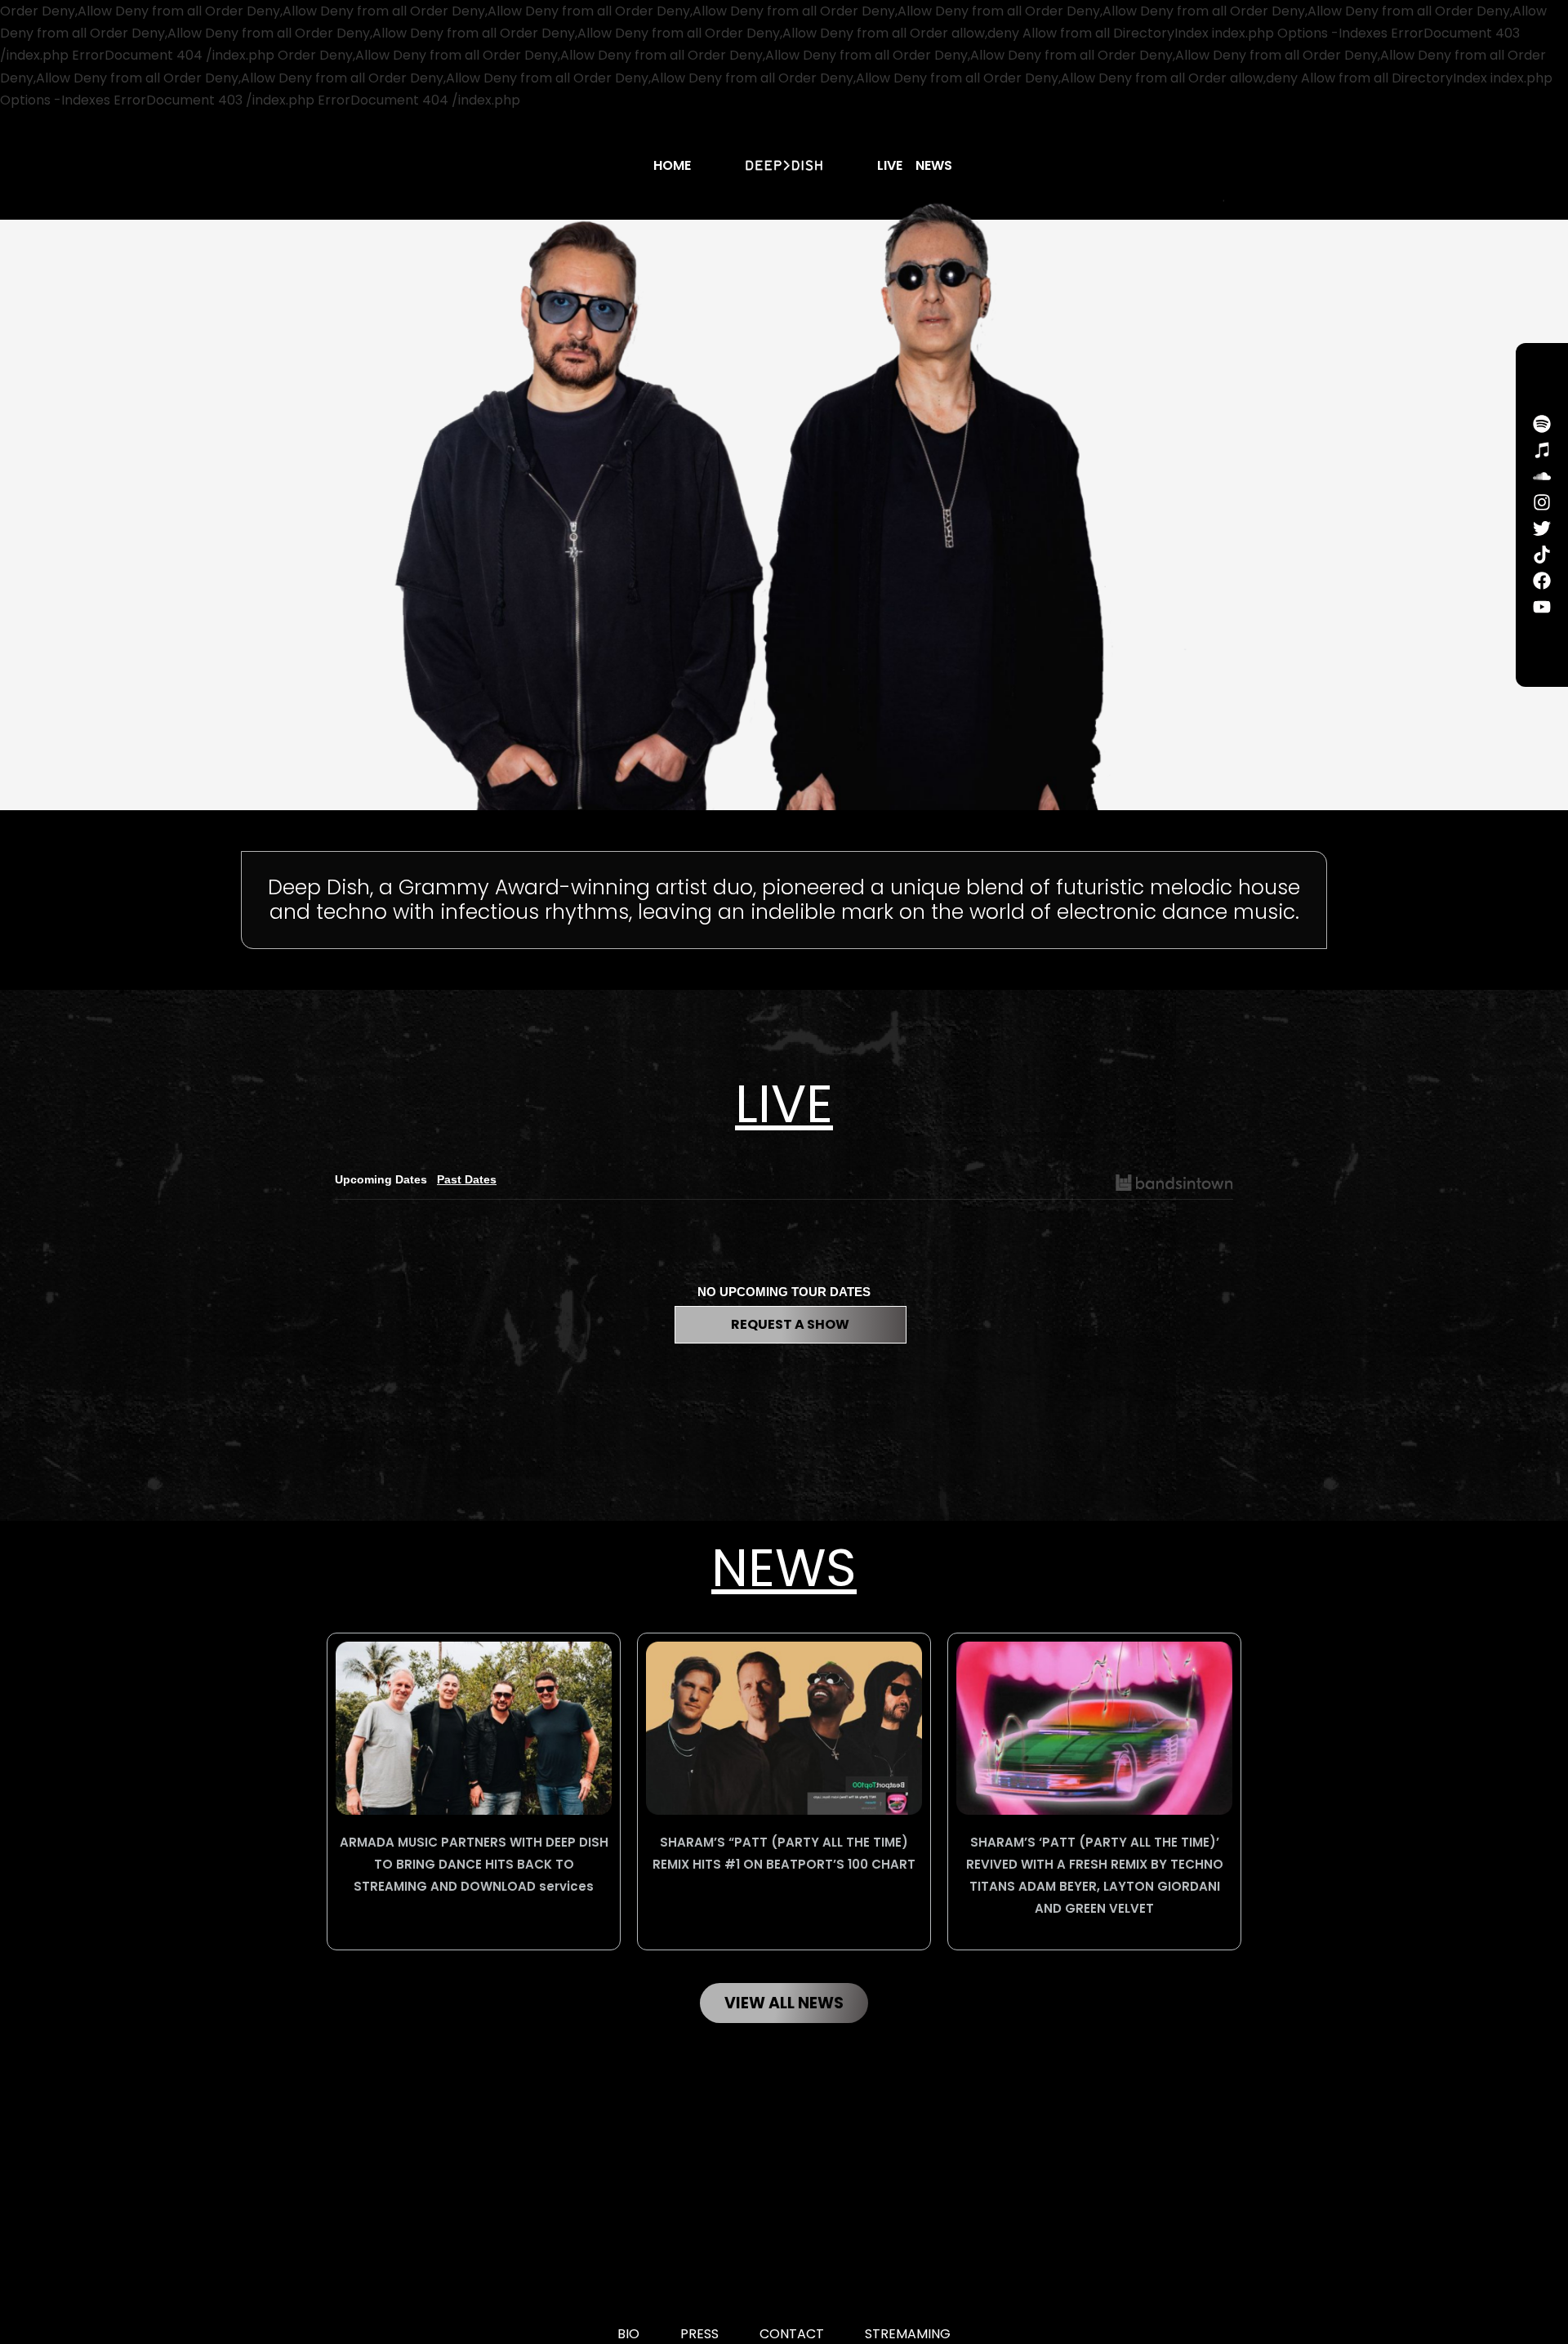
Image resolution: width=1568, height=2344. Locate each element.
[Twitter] (1542, 528)
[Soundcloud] (1542, 476)
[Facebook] (1542, 581)
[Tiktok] (1542, 555)
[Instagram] (1542, 502)
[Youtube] (1542, 607)
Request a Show (790, 1324)
